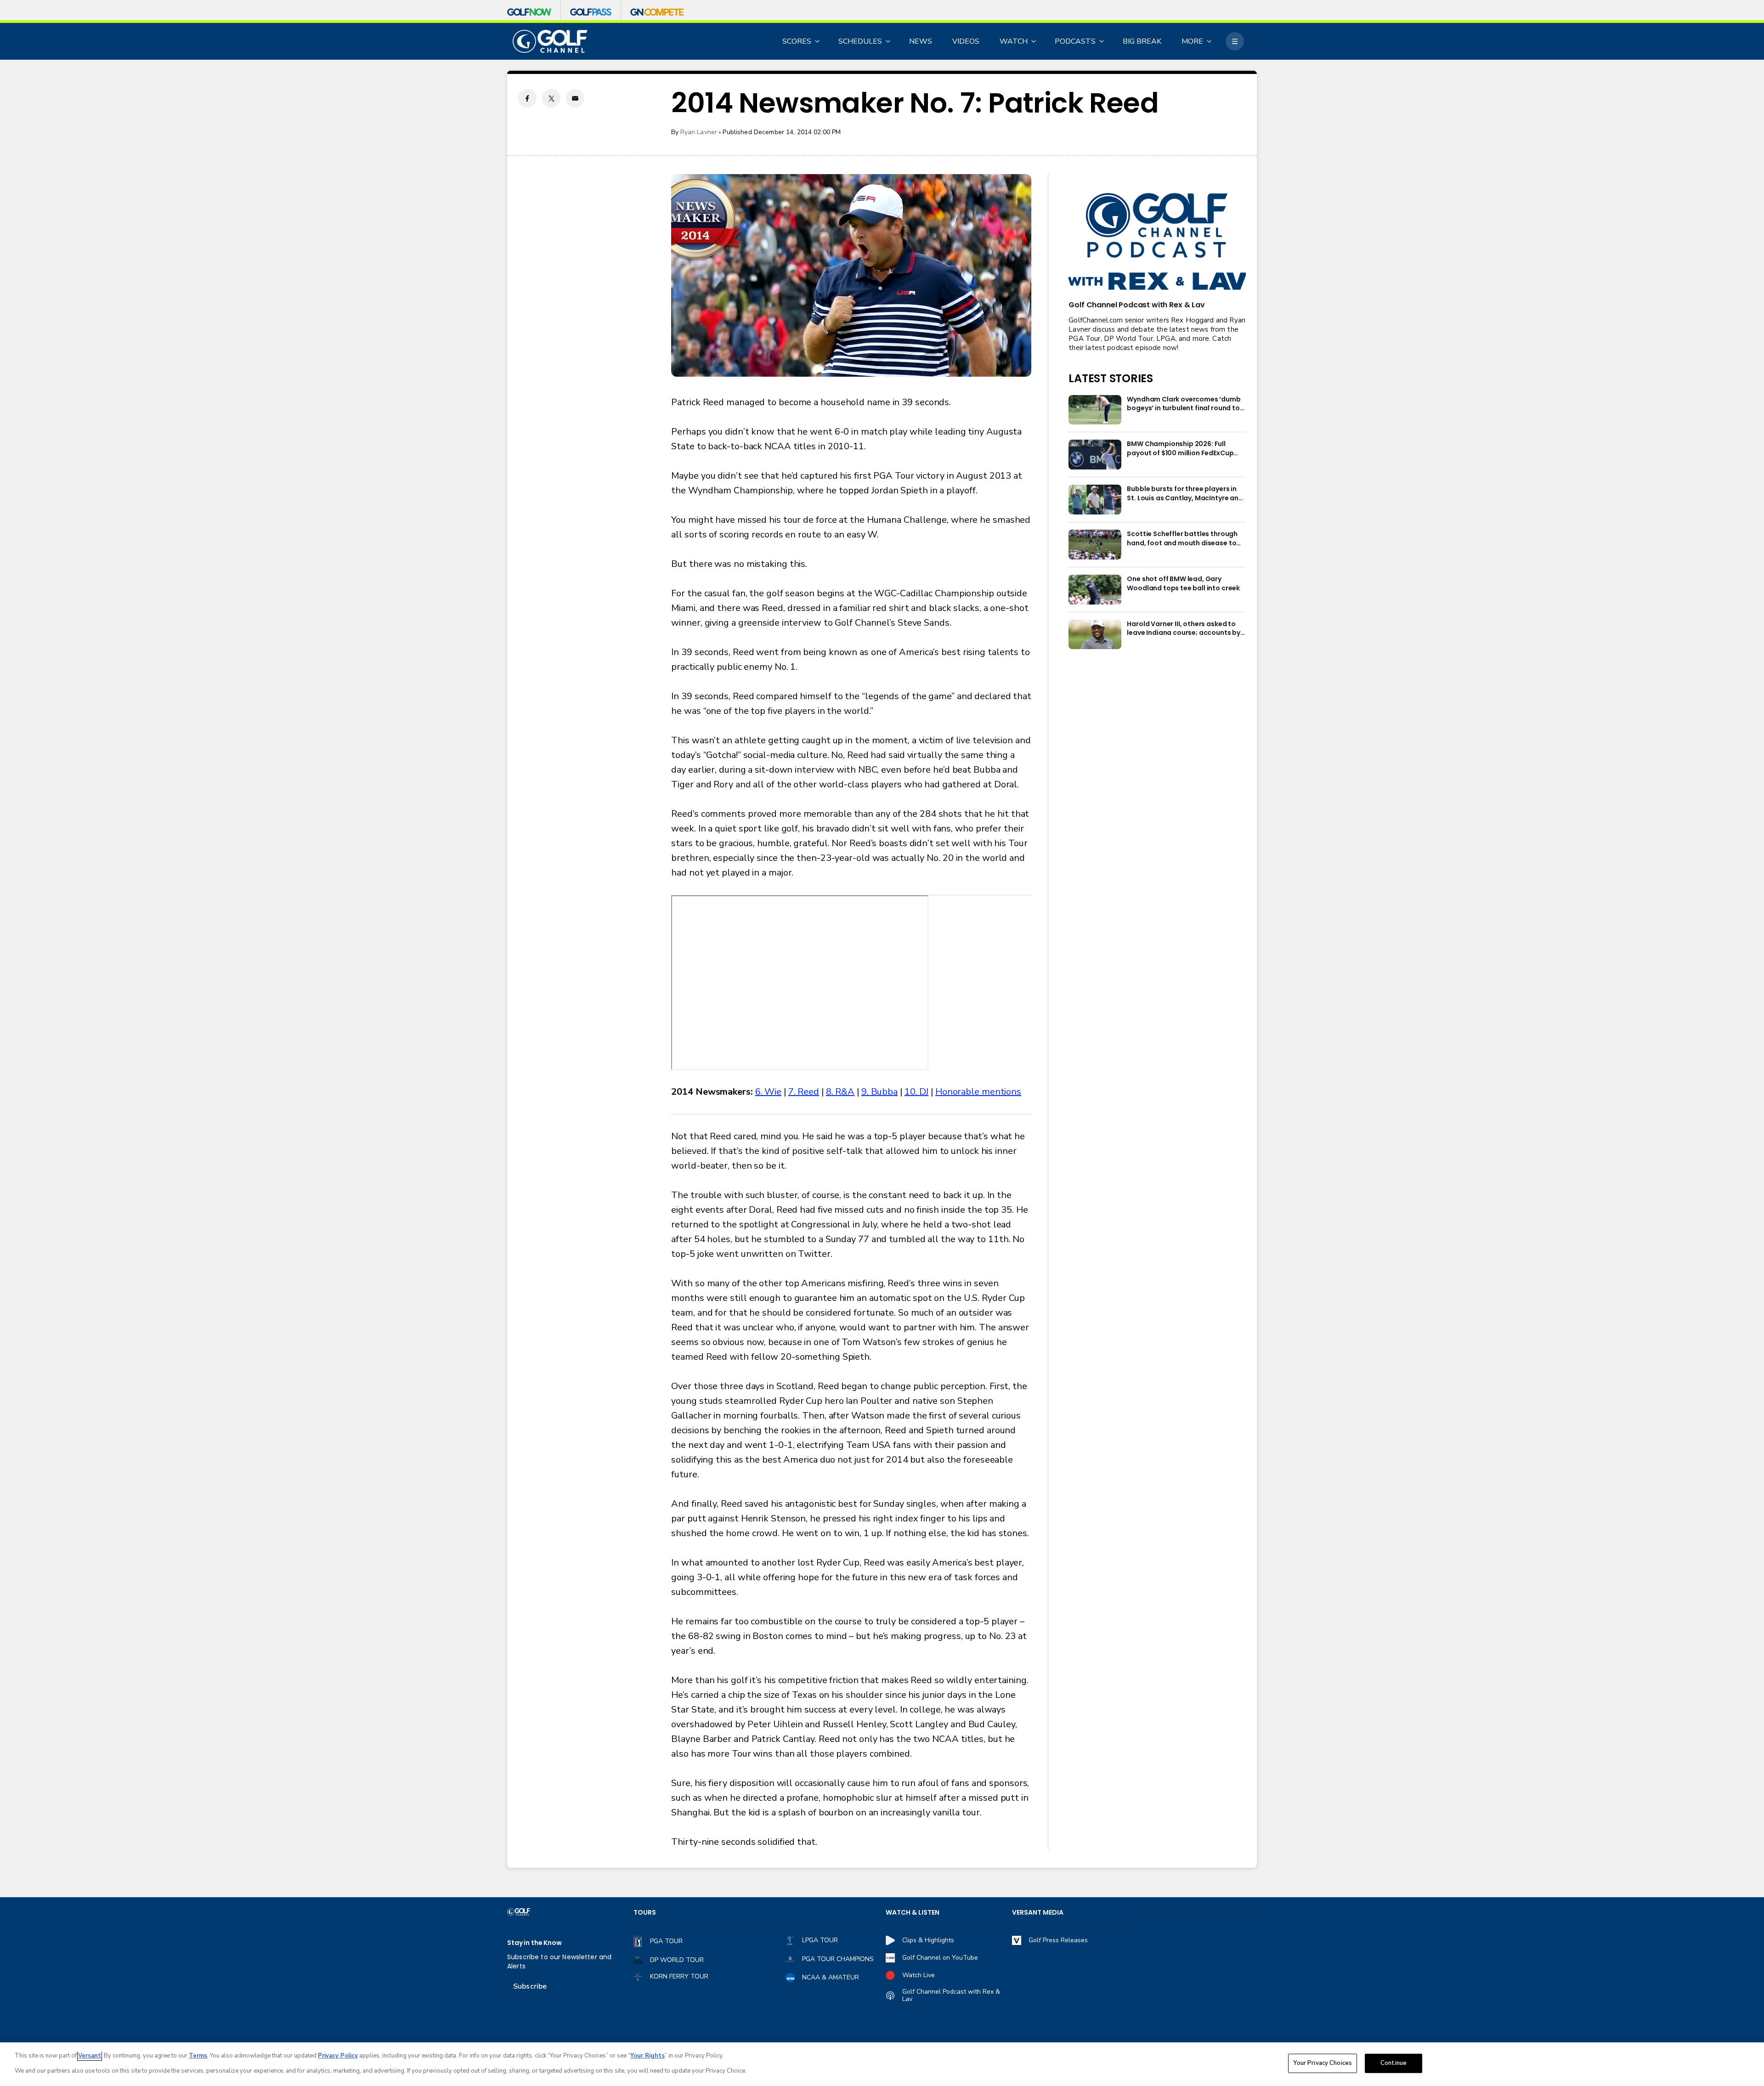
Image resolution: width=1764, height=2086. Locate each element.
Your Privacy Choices (1323, 2063)
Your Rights (647, 2056)
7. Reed (804, 1092)
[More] (1235, 41)
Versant (90, 2056)
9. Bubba (879, 1092)
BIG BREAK (1142, 41)
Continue (1394, 2063)
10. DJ (916, 1092)
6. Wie (768, 1092)
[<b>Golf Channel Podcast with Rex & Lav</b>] (1157, 242)
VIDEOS (966, 41)
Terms (198, 2056)
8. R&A (840, 1092)
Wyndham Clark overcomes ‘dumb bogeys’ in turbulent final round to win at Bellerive (1184, 404)
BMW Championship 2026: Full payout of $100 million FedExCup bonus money (1180, 449)
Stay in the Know (534, 1943)
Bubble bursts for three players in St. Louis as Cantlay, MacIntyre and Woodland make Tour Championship (1185, 494)
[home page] (550, 42)
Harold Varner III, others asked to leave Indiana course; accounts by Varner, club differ (1184, 629)
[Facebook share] (527, 98)
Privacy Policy (338, 2056)
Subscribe (530, 1986)
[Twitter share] (551, 98)
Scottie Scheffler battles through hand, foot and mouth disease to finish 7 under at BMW (1182, 539)
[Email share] (575, 98)
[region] (882, 2064)
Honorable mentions (978, 1092)
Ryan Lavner (699, 132)
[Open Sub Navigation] (818, 41)
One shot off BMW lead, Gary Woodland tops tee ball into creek (1183, 584)
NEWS (921, 41)
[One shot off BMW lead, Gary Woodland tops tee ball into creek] (1095, 590)
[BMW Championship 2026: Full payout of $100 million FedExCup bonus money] (1095, 455)
